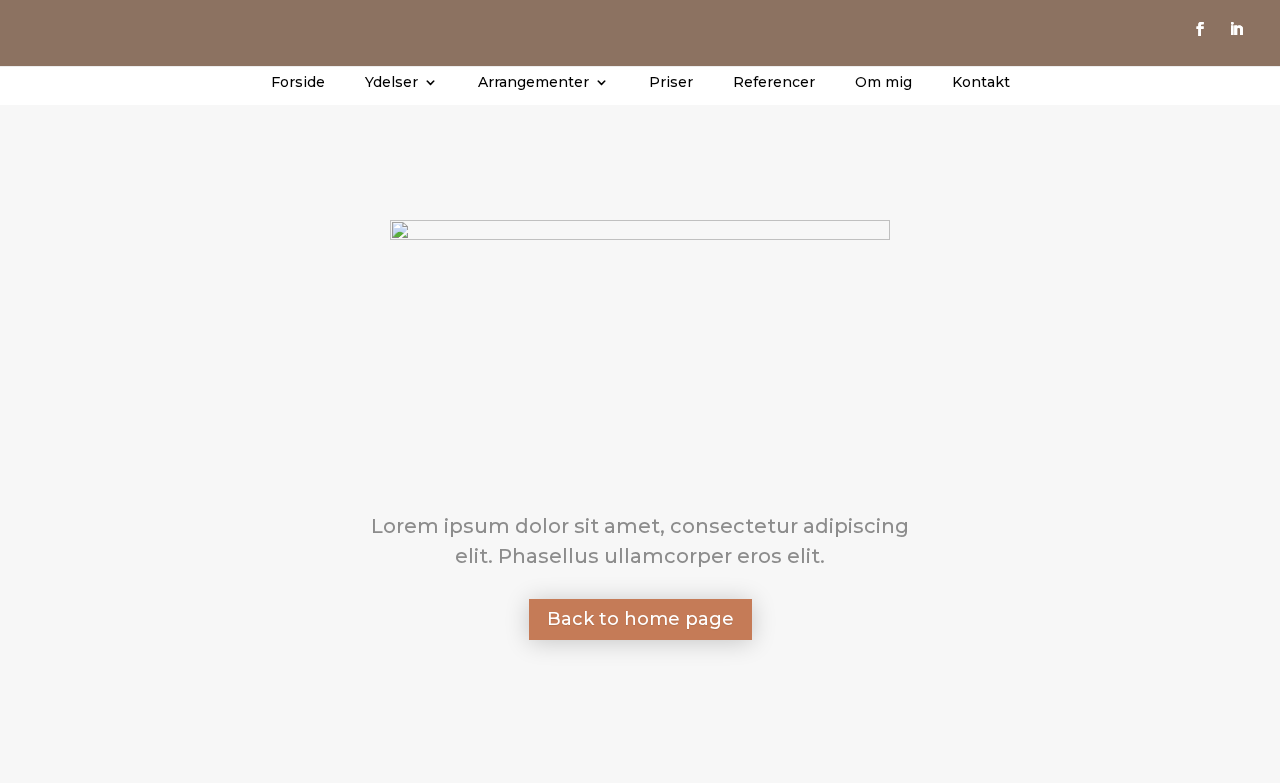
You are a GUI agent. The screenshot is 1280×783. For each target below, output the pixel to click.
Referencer (774, 83)
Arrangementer (533, 83)
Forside (298, 83)
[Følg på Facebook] (1200, 29)
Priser (671, 83)
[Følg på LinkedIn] (1236, 29)
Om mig (883, 83)
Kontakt (981, 83)
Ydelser (391, 83)
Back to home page (640, 619)
